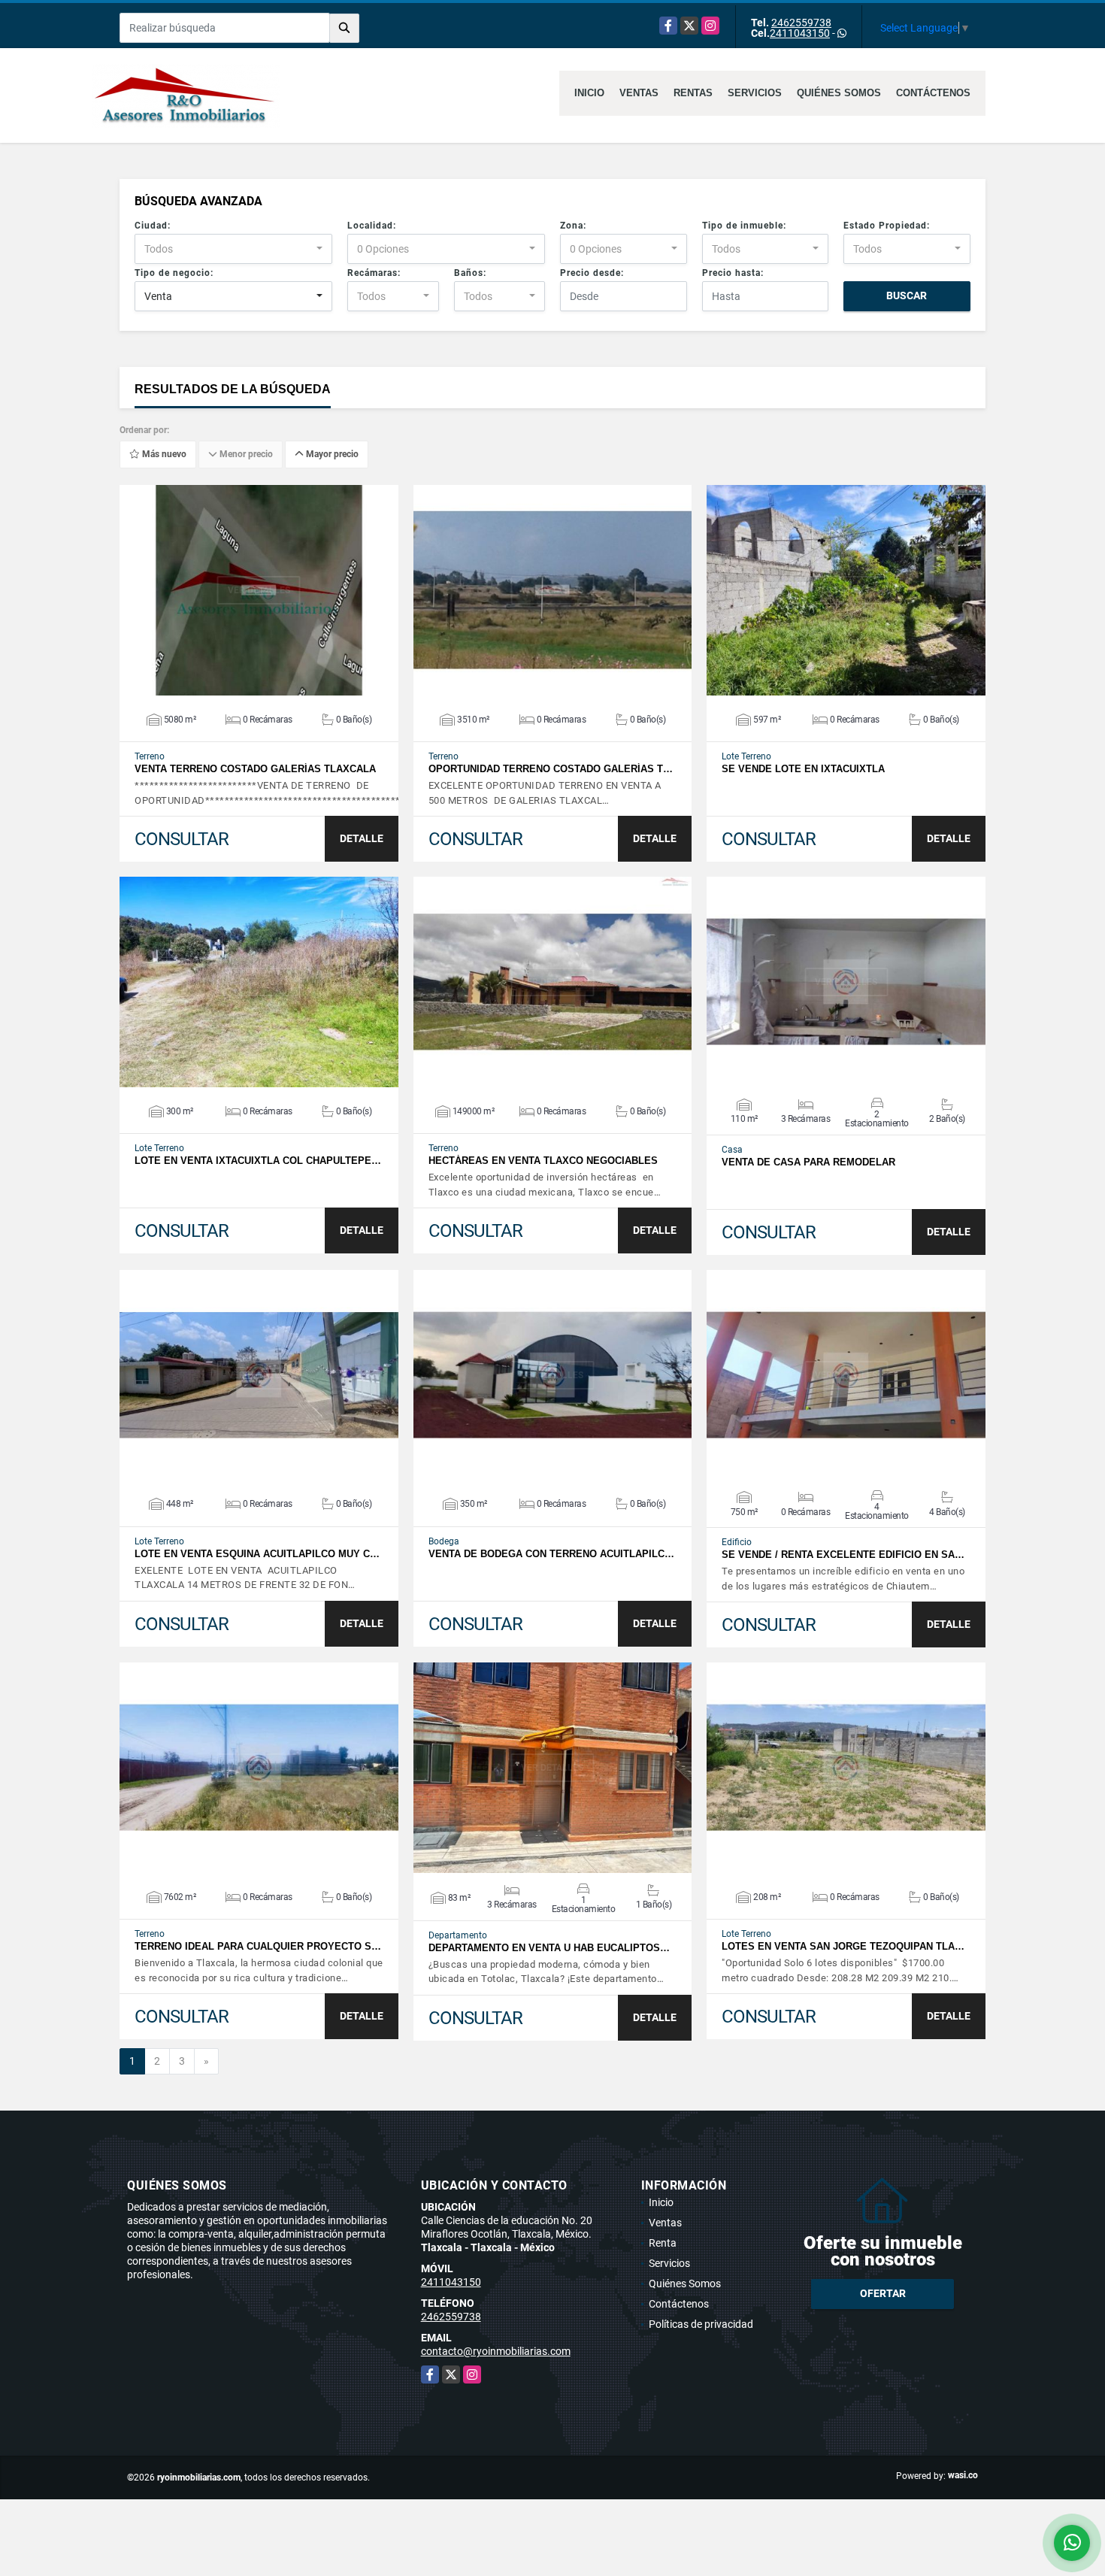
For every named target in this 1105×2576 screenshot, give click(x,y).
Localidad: (372, 226)
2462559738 (801, 23)
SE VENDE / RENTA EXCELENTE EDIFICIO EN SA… (843, 1555)
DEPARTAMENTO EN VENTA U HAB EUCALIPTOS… (549, 1948)
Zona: (573, 226)
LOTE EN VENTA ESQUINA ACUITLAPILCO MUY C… (257, 1554)
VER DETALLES (259, 590)
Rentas (693, 93)
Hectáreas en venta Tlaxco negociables (543, 1161)
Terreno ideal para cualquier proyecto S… (258, 1946)
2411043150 (800, 33)
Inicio (589, 93)
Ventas (639, 93)
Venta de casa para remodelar (808, 1162)
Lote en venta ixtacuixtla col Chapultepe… (258, 1161)
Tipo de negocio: (174, 273)
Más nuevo (163, 455)
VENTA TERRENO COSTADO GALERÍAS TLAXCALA (255, 769)
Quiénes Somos (839, 93)
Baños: (470, 273)
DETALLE (362, 838)
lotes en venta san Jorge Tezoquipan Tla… (843, 1946)
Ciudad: (153, 226)
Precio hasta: (733, 273)
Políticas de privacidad (701, 2324)
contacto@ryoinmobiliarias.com (496, 2351)
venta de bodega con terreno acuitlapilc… (551, 1554)
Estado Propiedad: (887, 226)
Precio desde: (592, 273)
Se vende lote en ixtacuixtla (803, 769)
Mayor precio (331, 455)
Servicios (755, 93)
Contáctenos (933, 93)
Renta (663, 2243)
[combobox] (233, 249)
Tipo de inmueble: (744, 226)
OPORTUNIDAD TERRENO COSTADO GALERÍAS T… (551, 769)
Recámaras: (374, 273)
